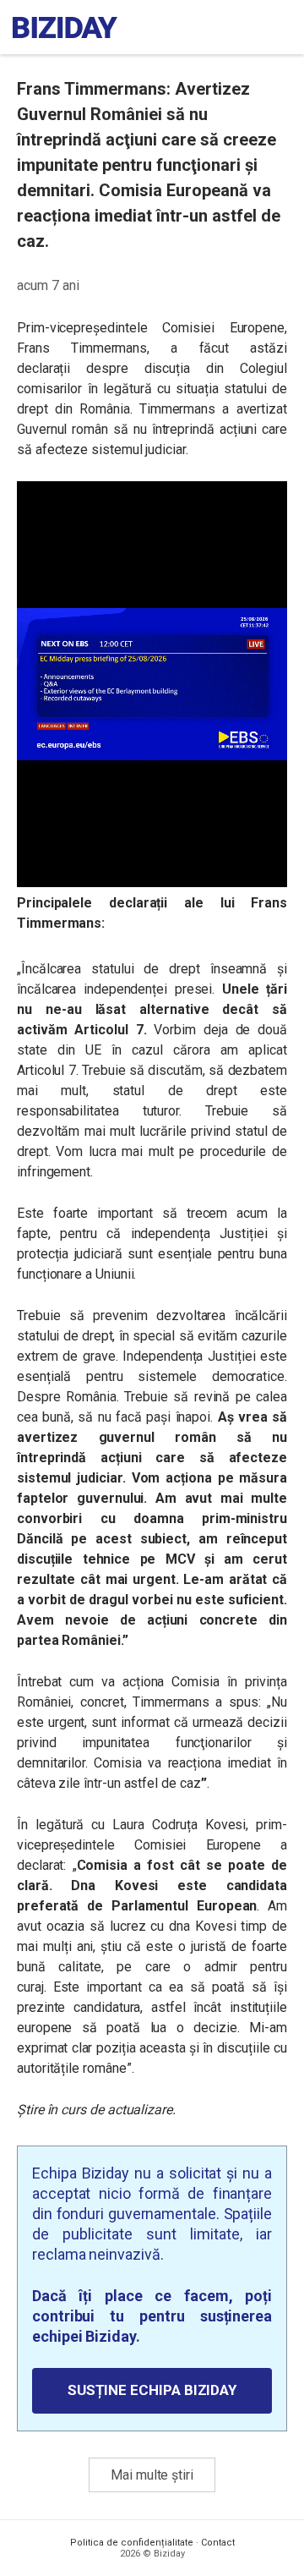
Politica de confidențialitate (132, 2543)
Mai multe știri (152, 2475)
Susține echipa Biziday (152, 2390)
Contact (218, 2543)
